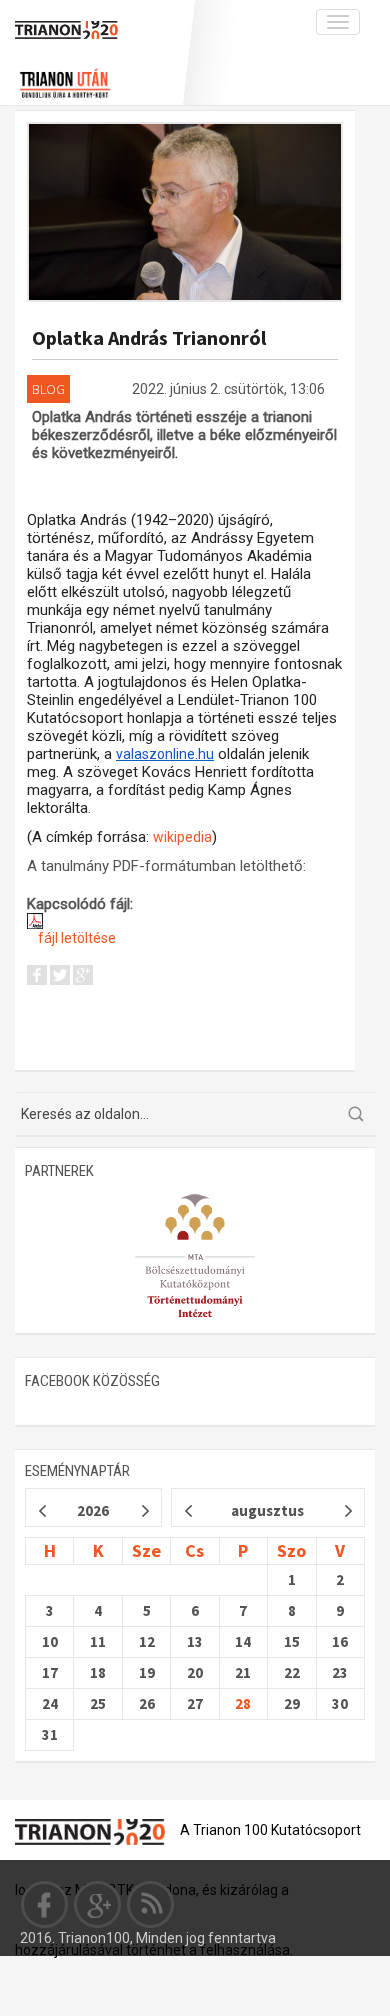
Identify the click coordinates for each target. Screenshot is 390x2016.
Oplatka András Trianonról (149, 337)
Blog (48, 389)
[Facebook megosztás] (37, 978)
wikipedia (182, 837)
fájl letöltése (75, 938)
